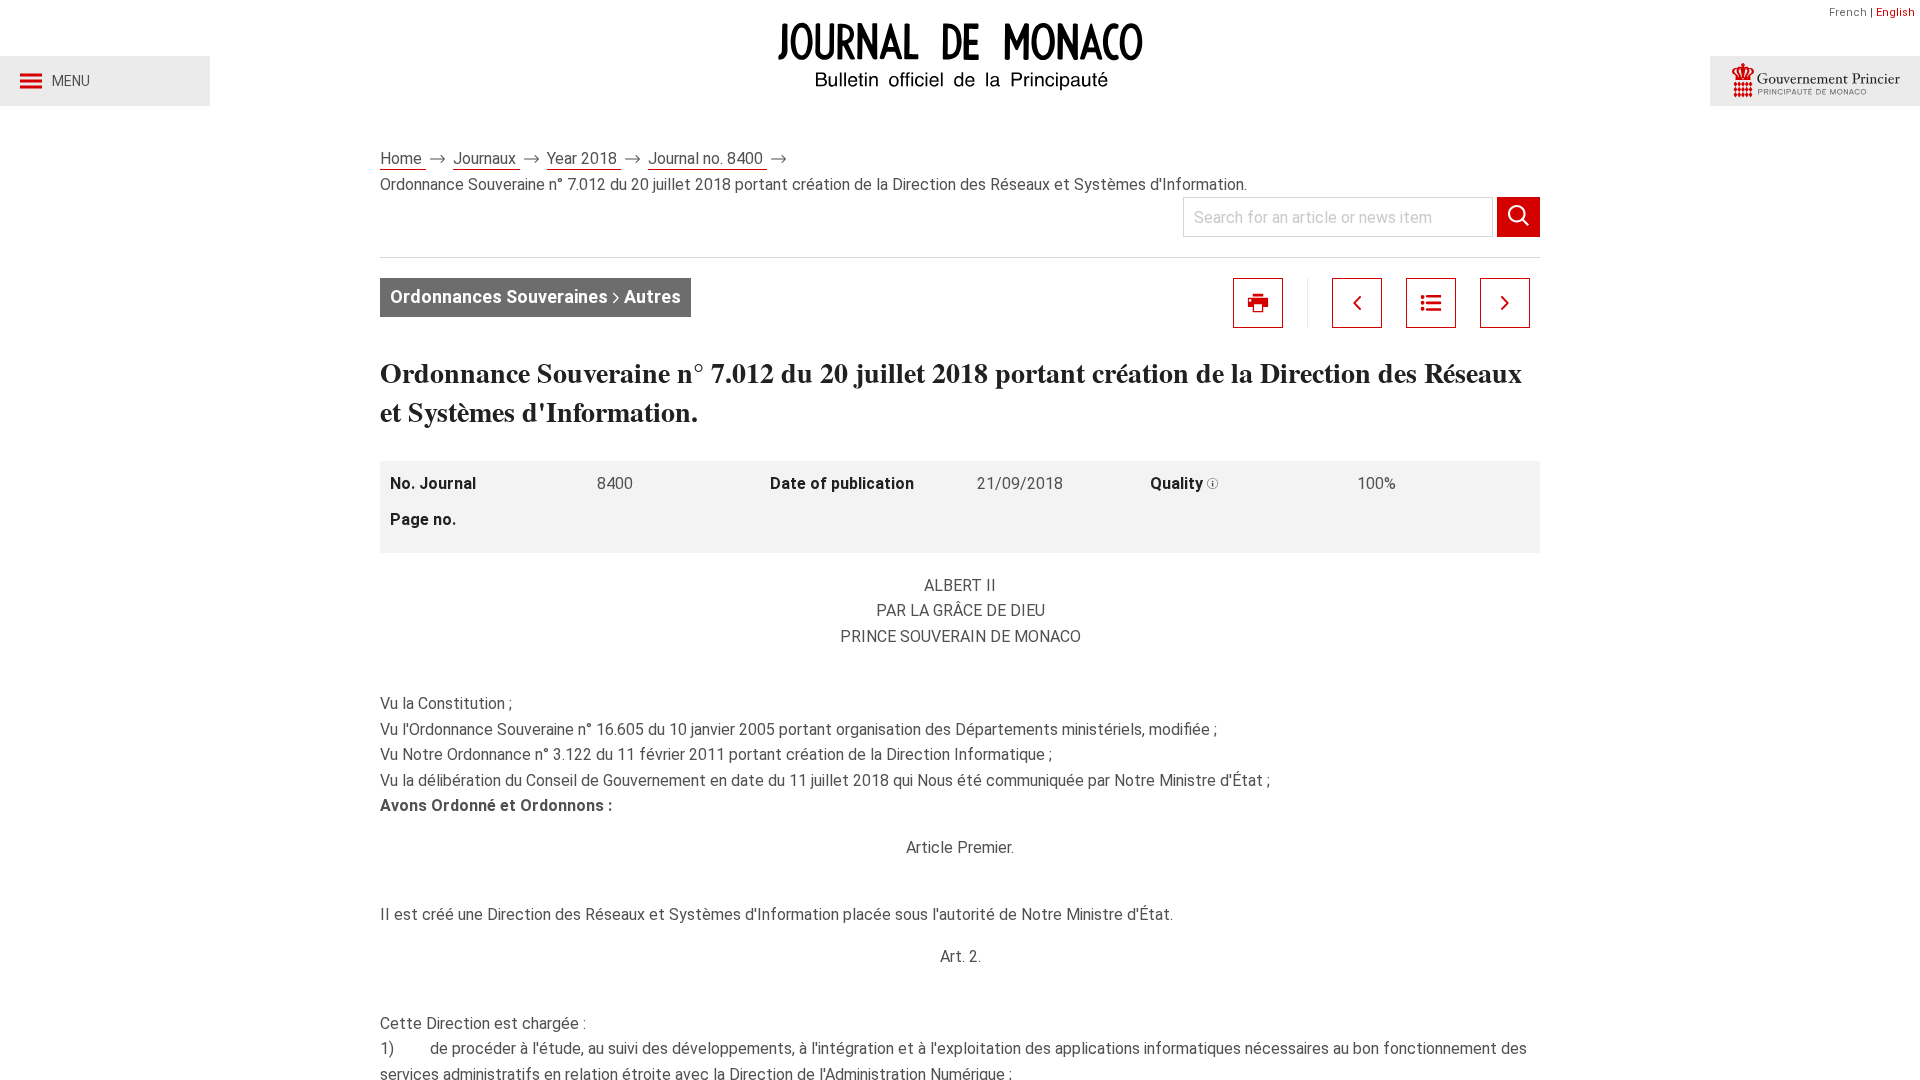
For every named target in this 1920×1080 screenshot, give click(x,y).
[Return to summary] (1431, 303)
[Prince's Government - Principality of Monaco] (1815, 81)
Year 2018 (584, 158)
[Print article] (1258, 303)
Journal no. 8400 (707, 158)
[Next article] (1505, 303)
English (1895, 12)
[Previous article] (1357, 303)
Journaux (486, 158)
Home (403, 158)
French (1848, 12)
